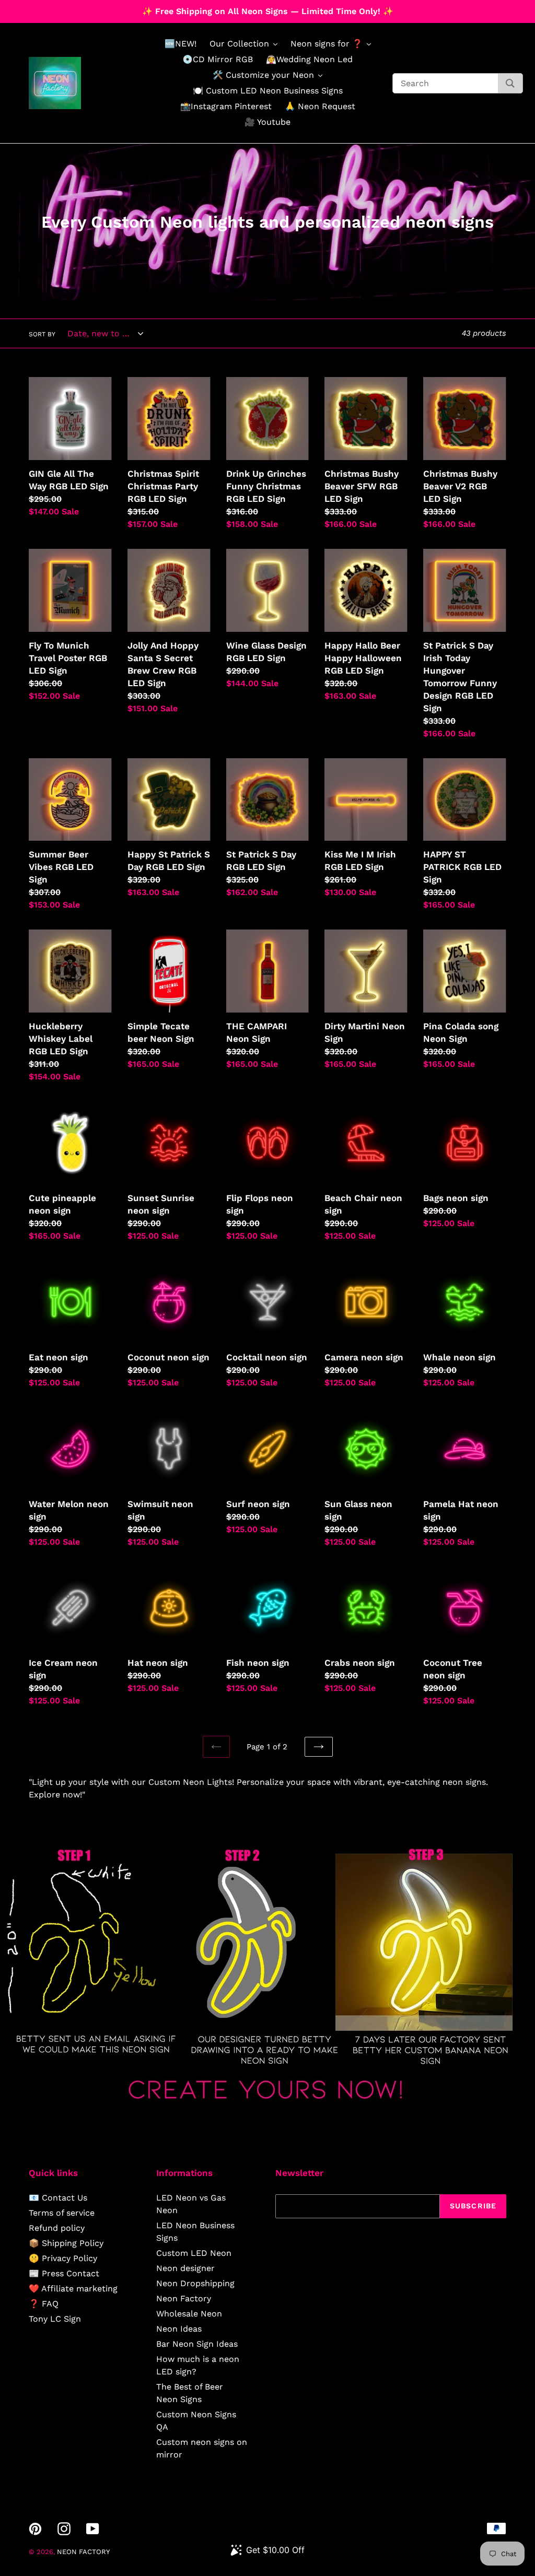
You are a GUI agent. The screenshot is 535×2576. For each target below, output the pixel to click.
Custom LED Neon (194, 2253)
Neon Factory (184, 2298)
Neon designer (185, 2268)
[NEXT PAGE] (319, 1747)
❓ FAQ (44, 2304)
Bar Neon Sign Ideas (197, 2344)
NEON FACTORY (83, 2552)
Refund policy (57, 2228)
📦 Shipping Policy (66, 2243)
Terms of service (62, 2213)
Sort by (42, 334)
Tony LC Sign (55, 2319)
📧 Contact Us (58, 2198)
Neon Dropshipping (195, 2283)
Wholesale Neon (189, 2314)
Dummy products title (88, 9)
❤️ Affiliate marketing (73, 2289)
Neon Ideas (179, 2329)
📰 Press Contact (64, 2273)
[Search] (510, 83)
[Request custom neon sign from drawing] (267, 2109)
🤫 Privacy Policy (63, 2258)
